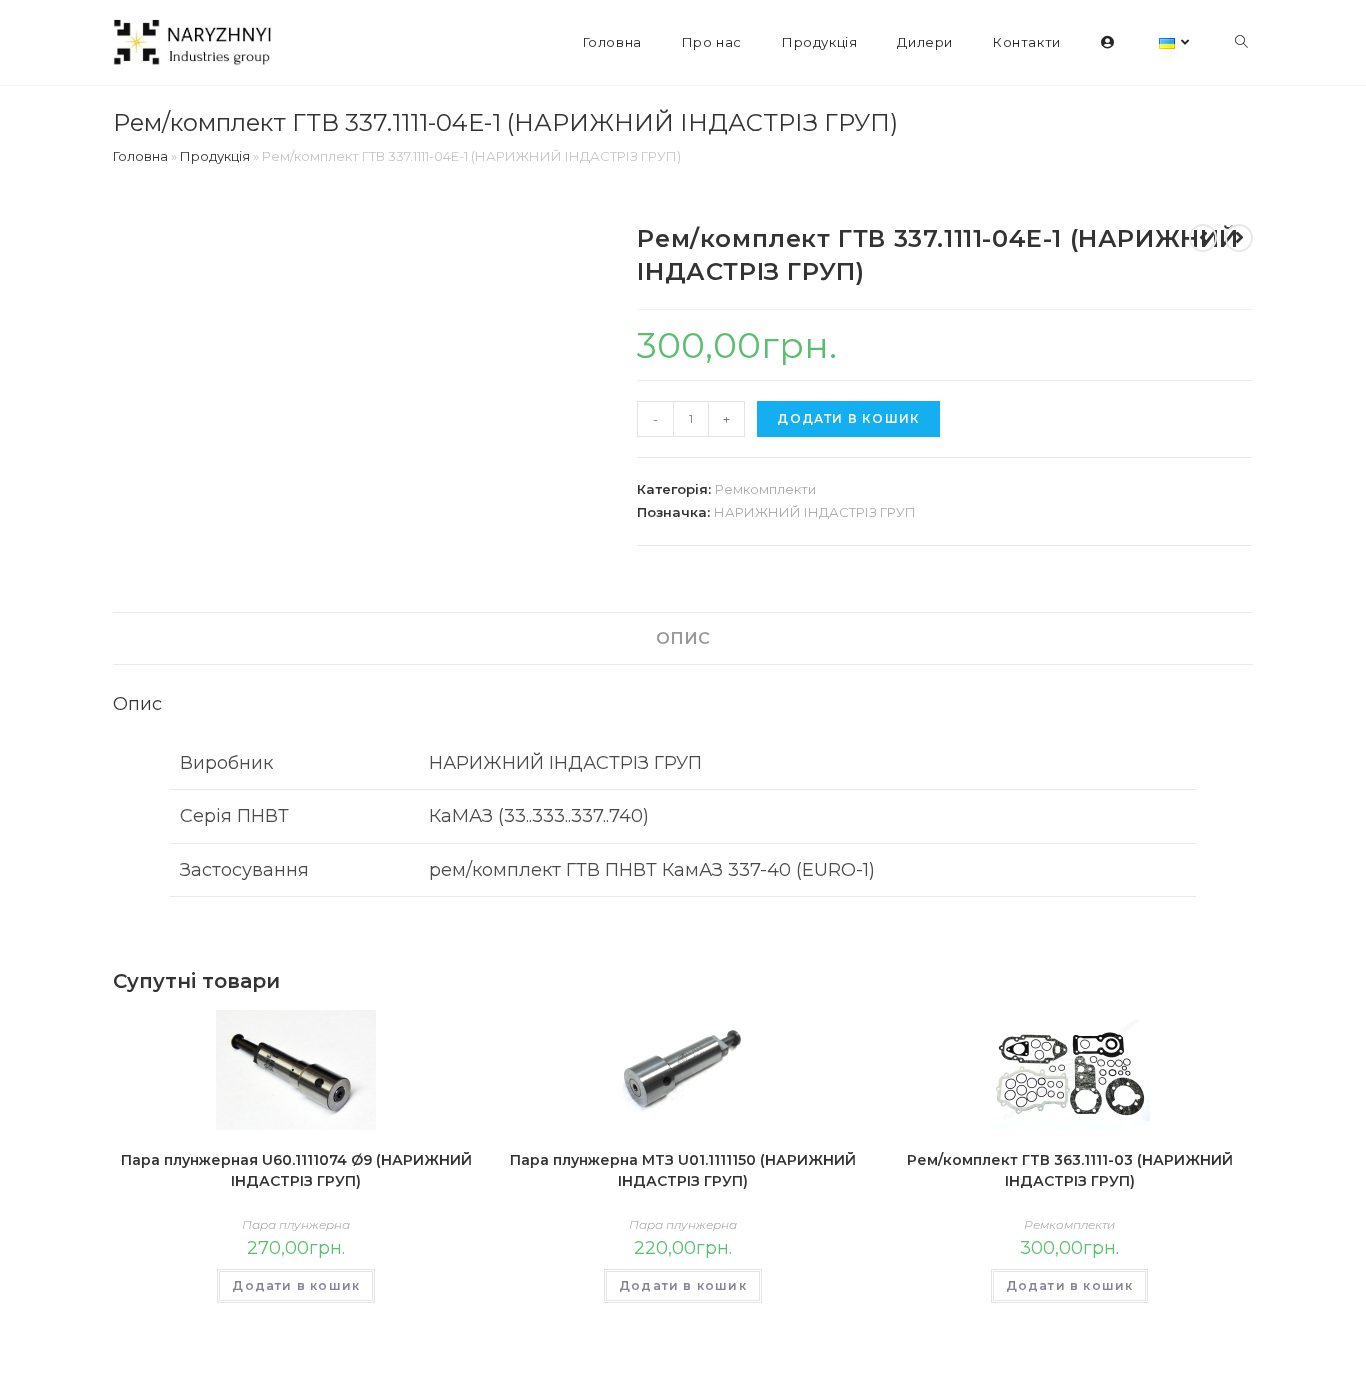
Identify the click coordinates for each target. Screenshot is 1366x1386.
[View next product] (1239, 238)
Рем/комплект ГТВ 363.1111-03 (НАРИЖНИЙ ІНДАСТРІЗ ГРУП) (1070, 1170)
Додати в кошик (848, 418)
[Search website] (1241, 42)
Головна (140, 156)
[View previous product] (1203, 238)
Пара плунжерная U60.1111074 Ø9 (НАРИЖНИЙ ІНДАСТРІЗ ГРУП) (296, 1170)
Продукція (215, 156)
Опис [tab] (683, 638)
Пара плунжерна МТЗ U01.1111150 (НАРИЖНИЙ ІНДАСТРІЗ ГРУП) (683, 1170)
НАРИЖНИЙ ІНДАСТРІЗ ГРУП (815, 512)
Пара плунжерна (296, 1224)
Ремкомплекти (765, 489)
